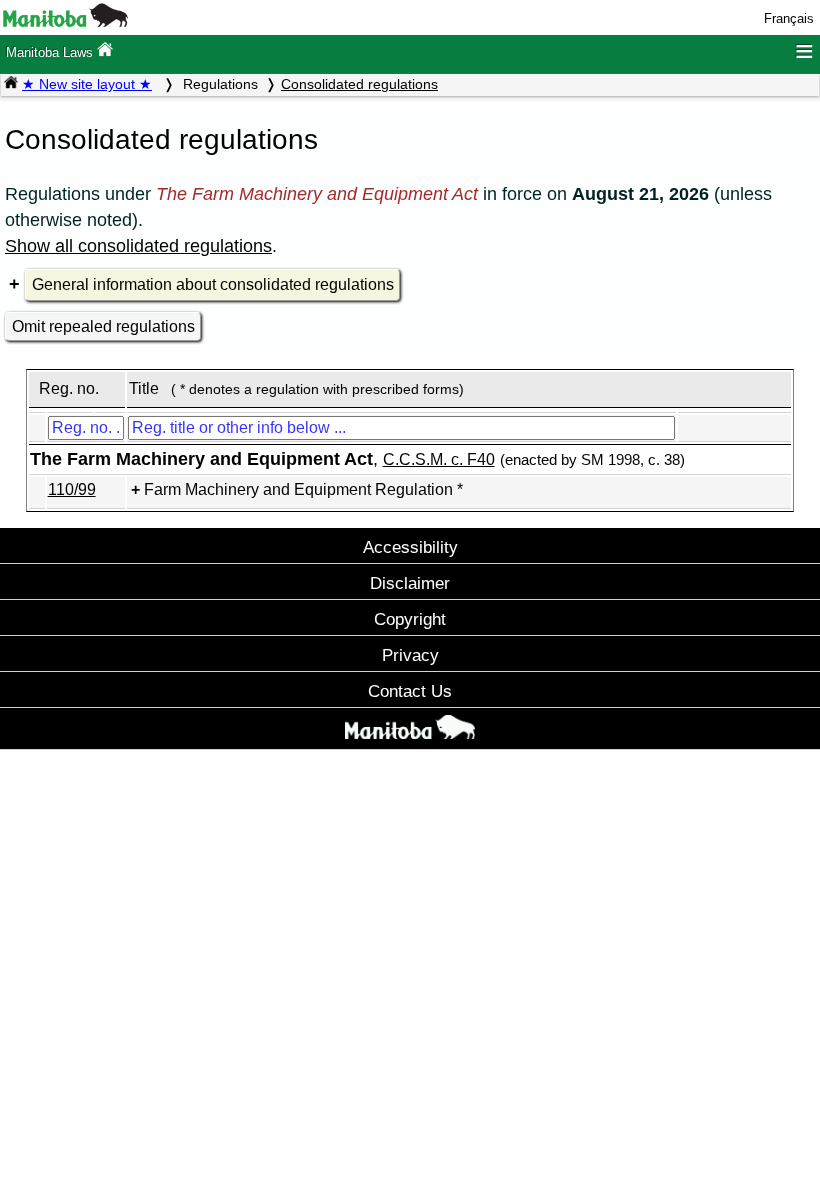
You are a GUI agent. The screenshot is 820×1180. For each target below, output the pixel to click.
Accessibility (410, 547)
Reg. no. (69, 388)
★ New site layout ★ (87, 84)
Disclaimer (410, 583)
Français (789, 18)
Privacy (410, 655)
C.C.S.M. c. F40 (439, 459)
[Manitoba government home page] (65, 22)
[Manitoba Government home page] (410, 731)
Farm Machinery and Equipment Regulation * (303, 489)
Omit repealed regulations (103, 326)
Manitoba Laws (51, 52)
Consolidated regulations (359, 84)
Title (144, 388)
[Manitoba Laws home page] (11, 84)
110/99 (72, 489)
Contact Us (410, 691)
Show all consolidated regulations (138, 246)
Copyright (410, 619)
